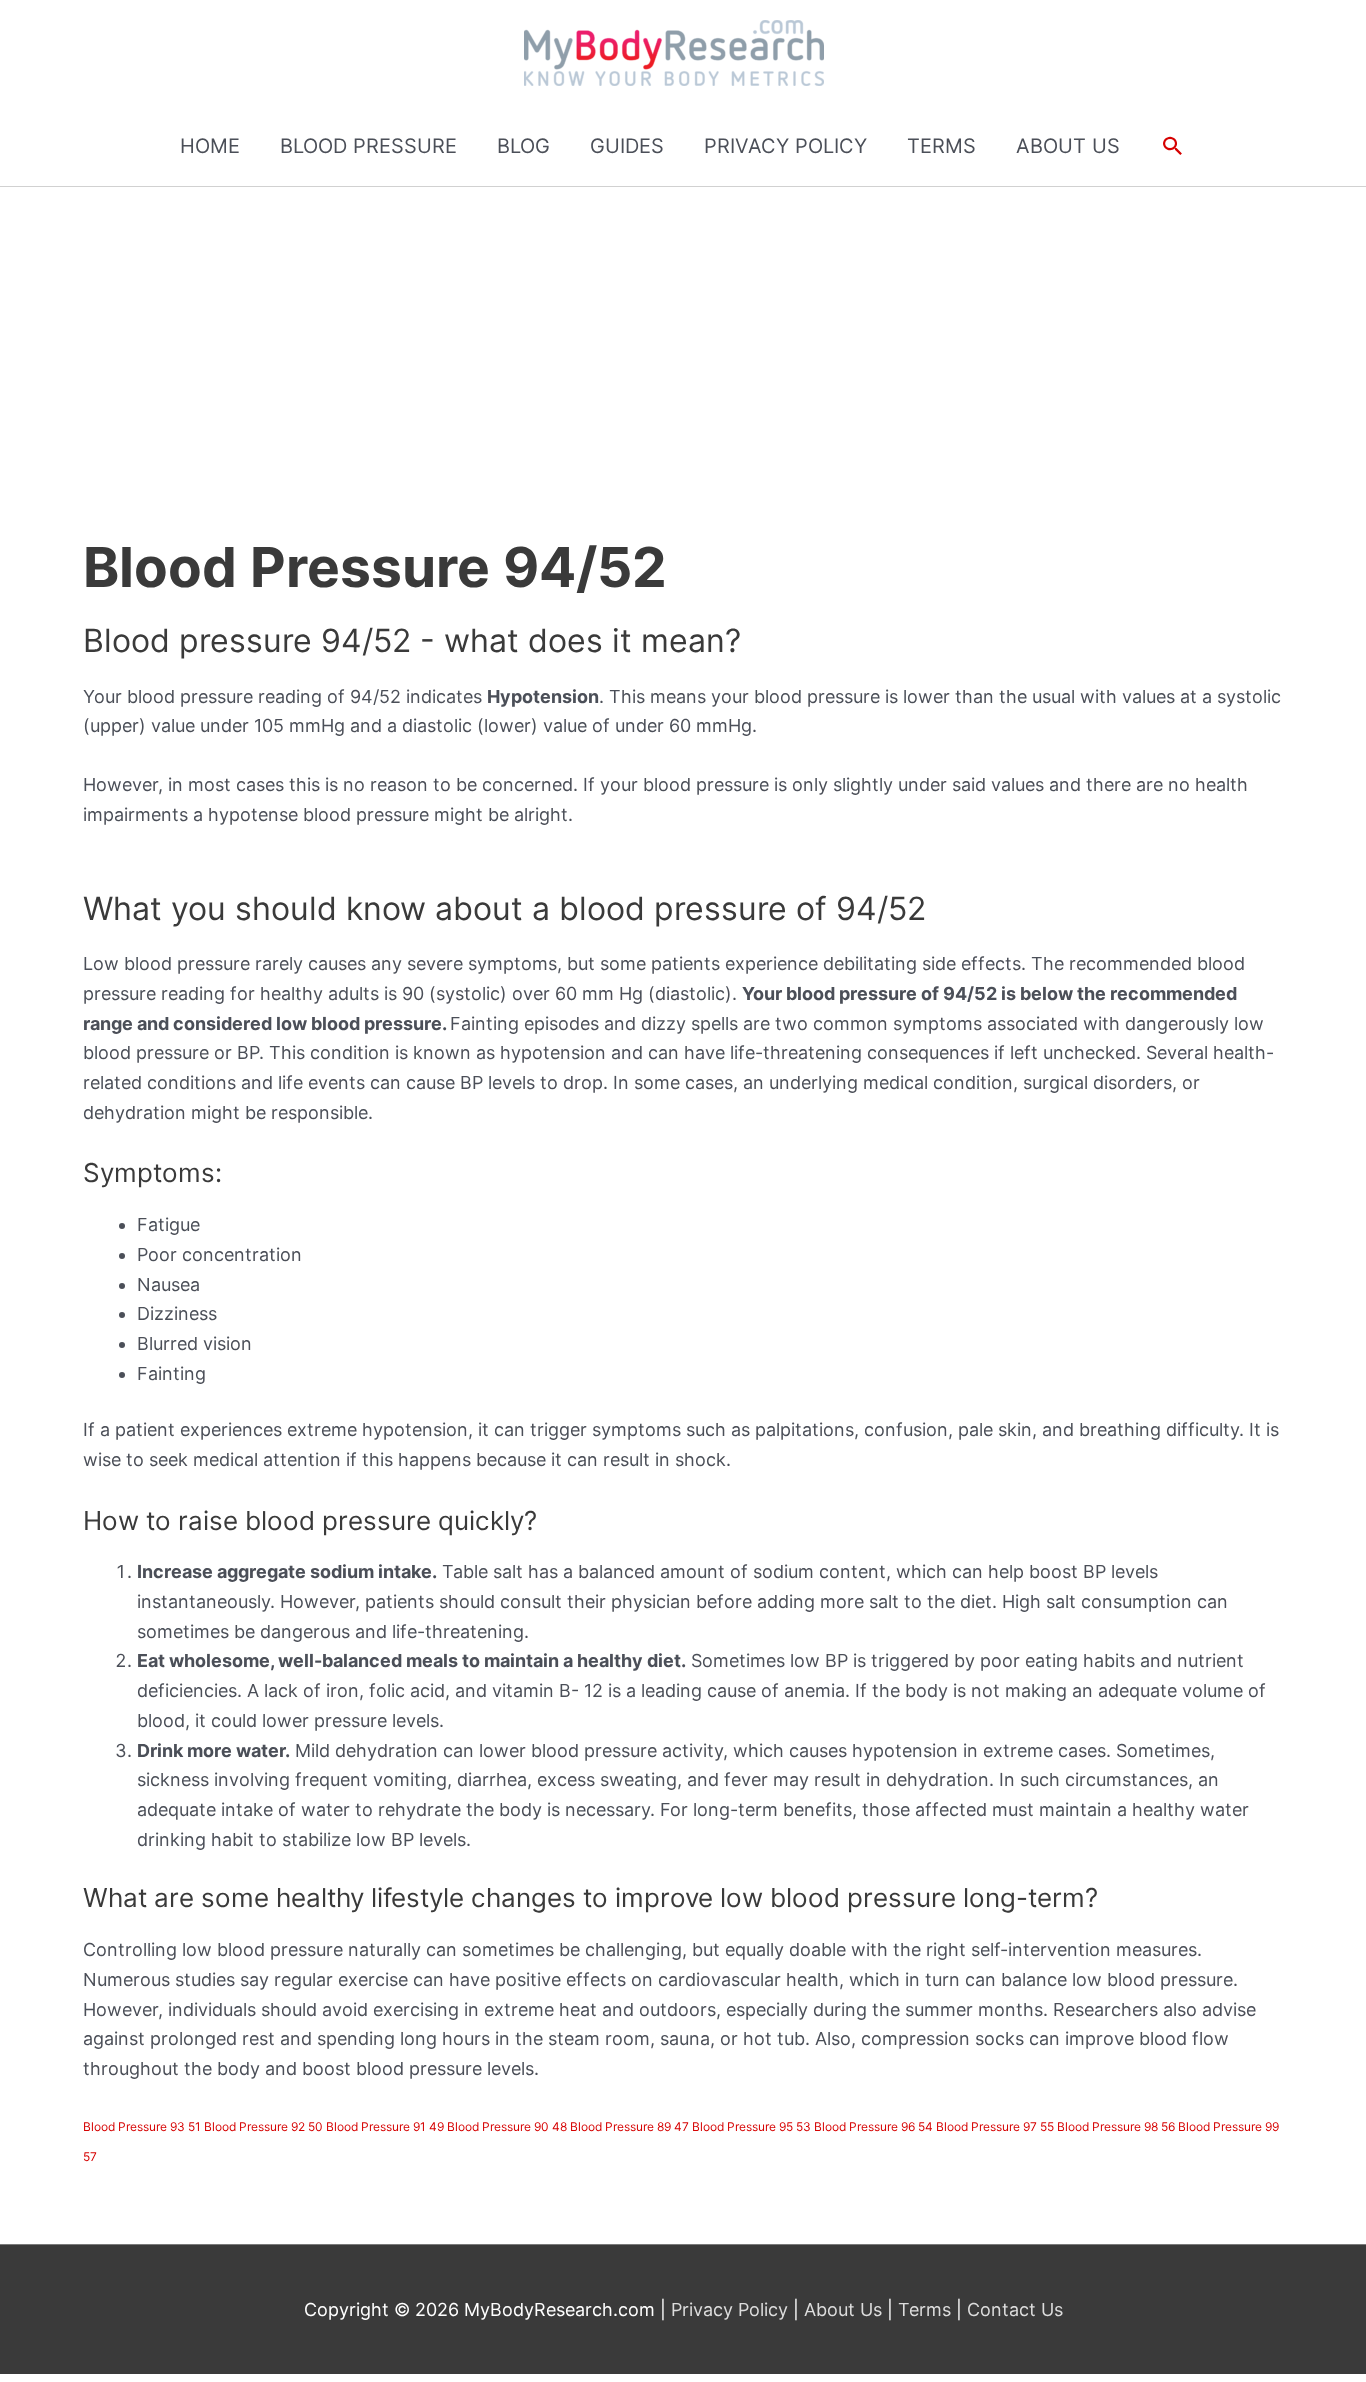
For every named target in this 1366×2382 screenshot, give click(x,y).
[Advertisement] (683, 337)
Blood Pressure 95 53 (751, 2126)
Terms (924, 2309)
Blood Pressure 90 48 (507, 2126)
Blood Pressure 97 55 (995, 2126)
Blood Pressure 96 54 (873, 2126)
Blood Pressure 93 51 (142, 2126)
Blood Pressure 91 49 (385, 2126)
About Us (843, 2309)
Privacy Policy (732, 2309)
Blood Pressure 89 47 (629, 2126)
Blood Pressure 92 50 (263, 2126)
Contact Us (1012, 2309)
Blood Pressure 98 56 (1116, 2126)
